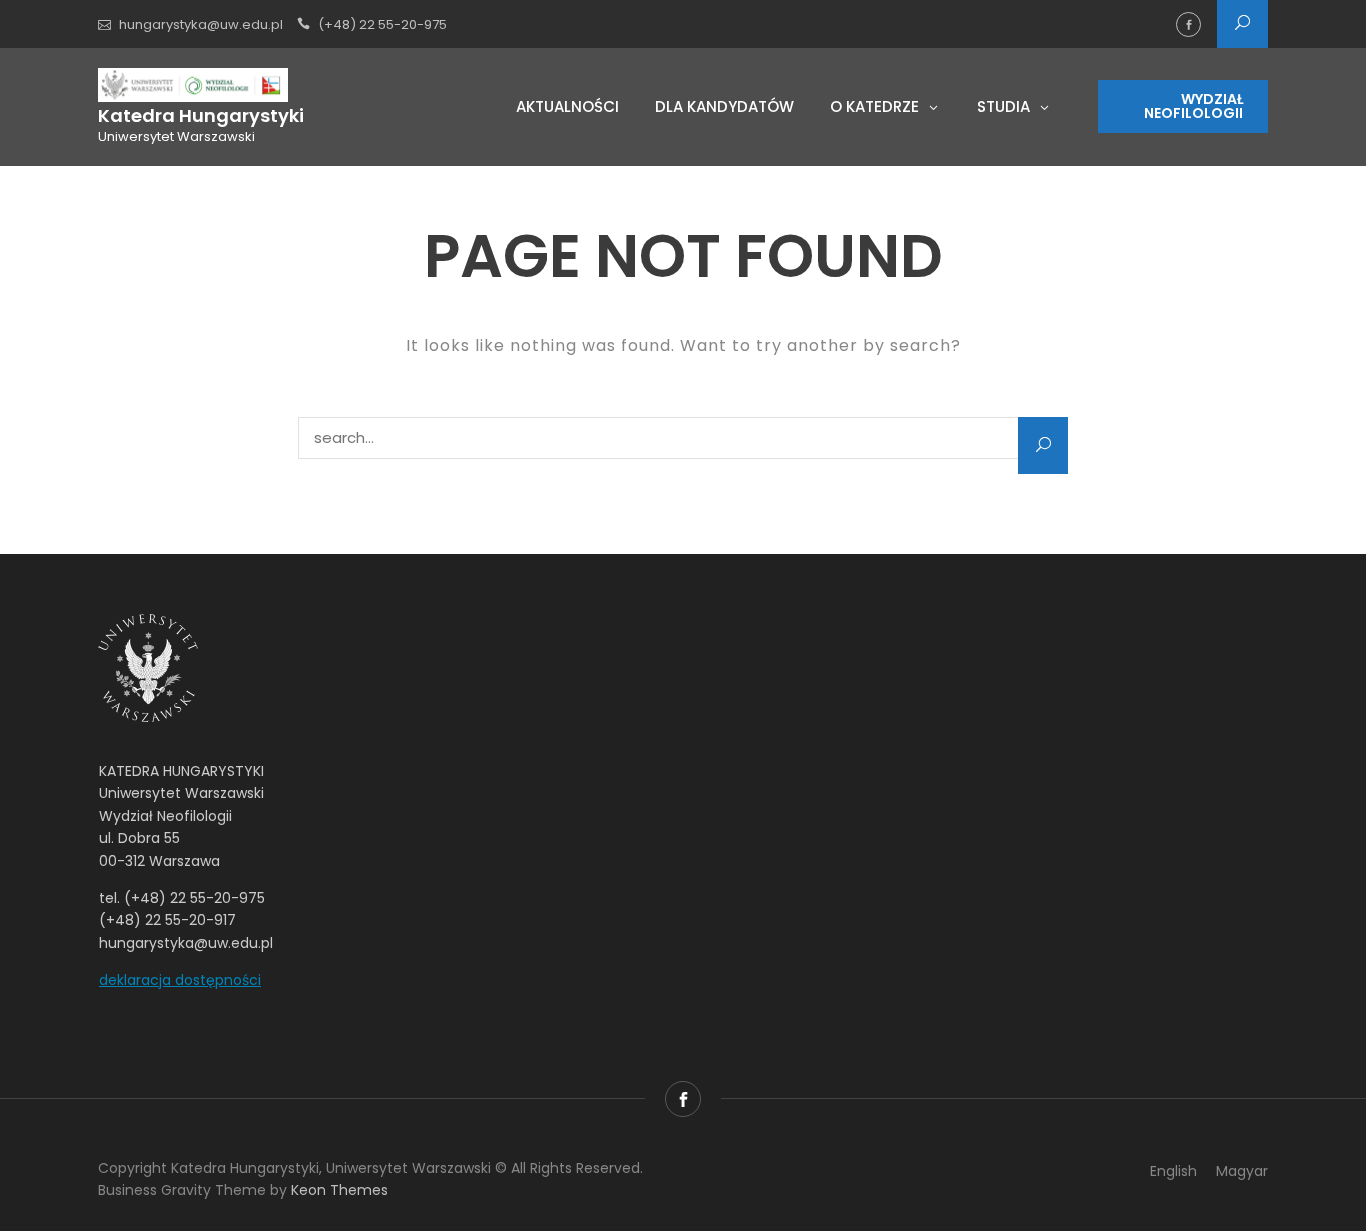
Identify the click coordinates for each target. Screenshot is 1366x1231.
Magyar (1242, 1171)
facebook (1188, 24)
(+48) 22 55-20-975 (382, 24)
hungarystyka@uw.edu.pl (201, 24)
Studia (1003, 106)
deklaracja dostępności (180, 980)
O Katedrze (874, 106)
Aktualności (567, 106)
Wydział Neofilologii (1193, 106)
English (1173, 1171)
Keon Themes (339, 1190)
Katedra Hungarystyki (201, 116)
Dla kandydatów (724, 106)
